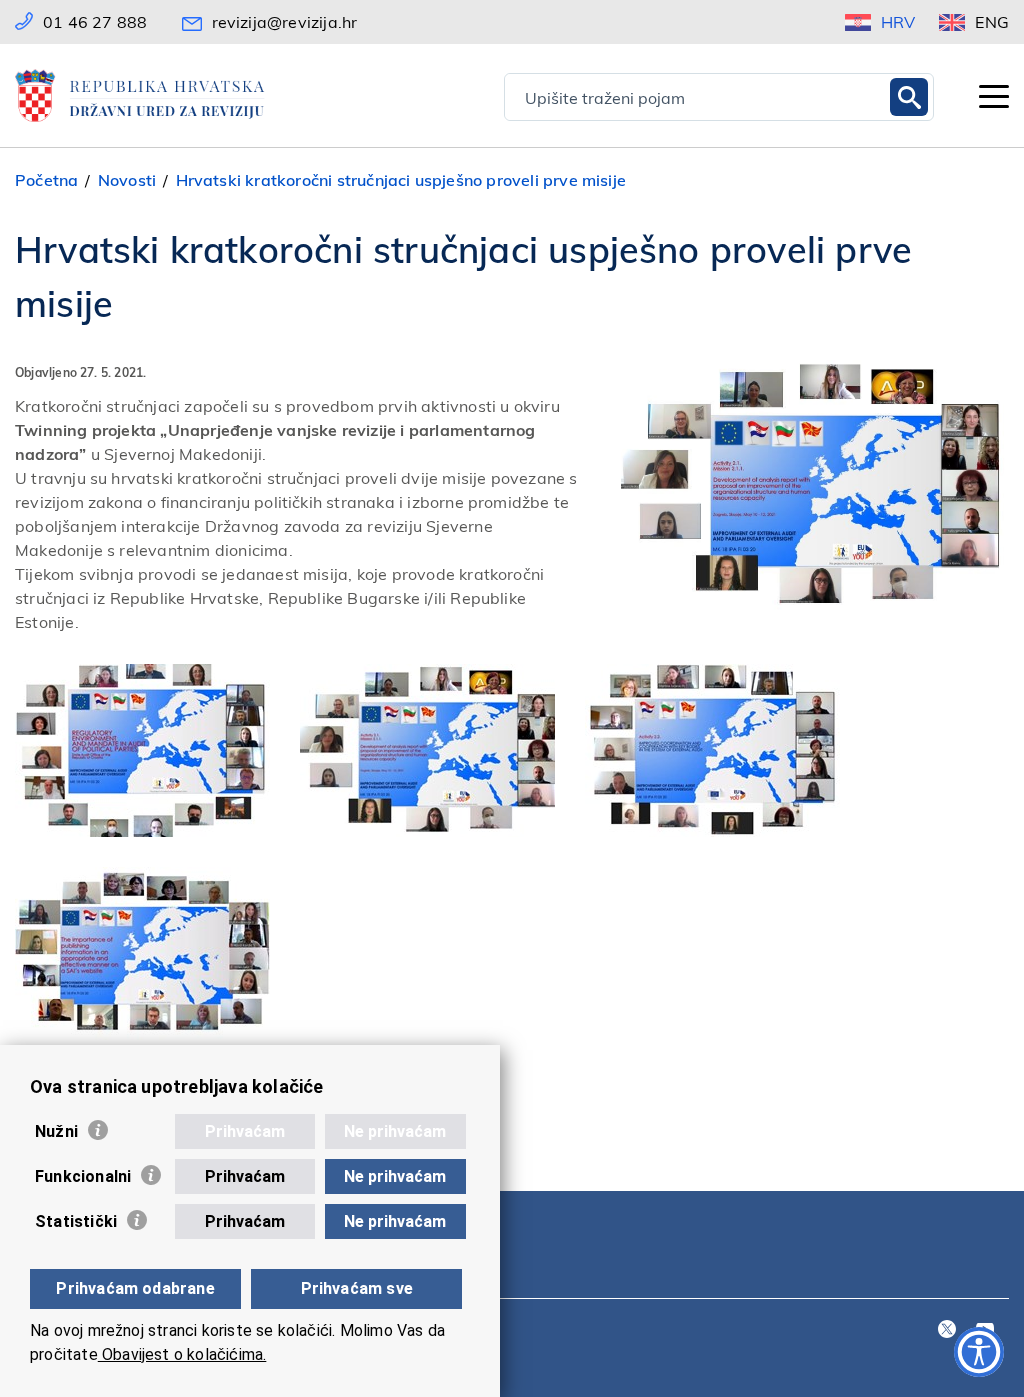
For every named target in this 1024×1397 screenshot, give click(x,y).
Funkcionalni (83, 1176)
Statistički (76, 1221)
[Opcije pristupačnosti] (979, 1352)
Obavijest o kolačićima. (182, 1354)
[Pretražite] (909, 97)
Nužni (56, 1131)
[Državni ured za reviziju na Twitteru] (947, 1330)
